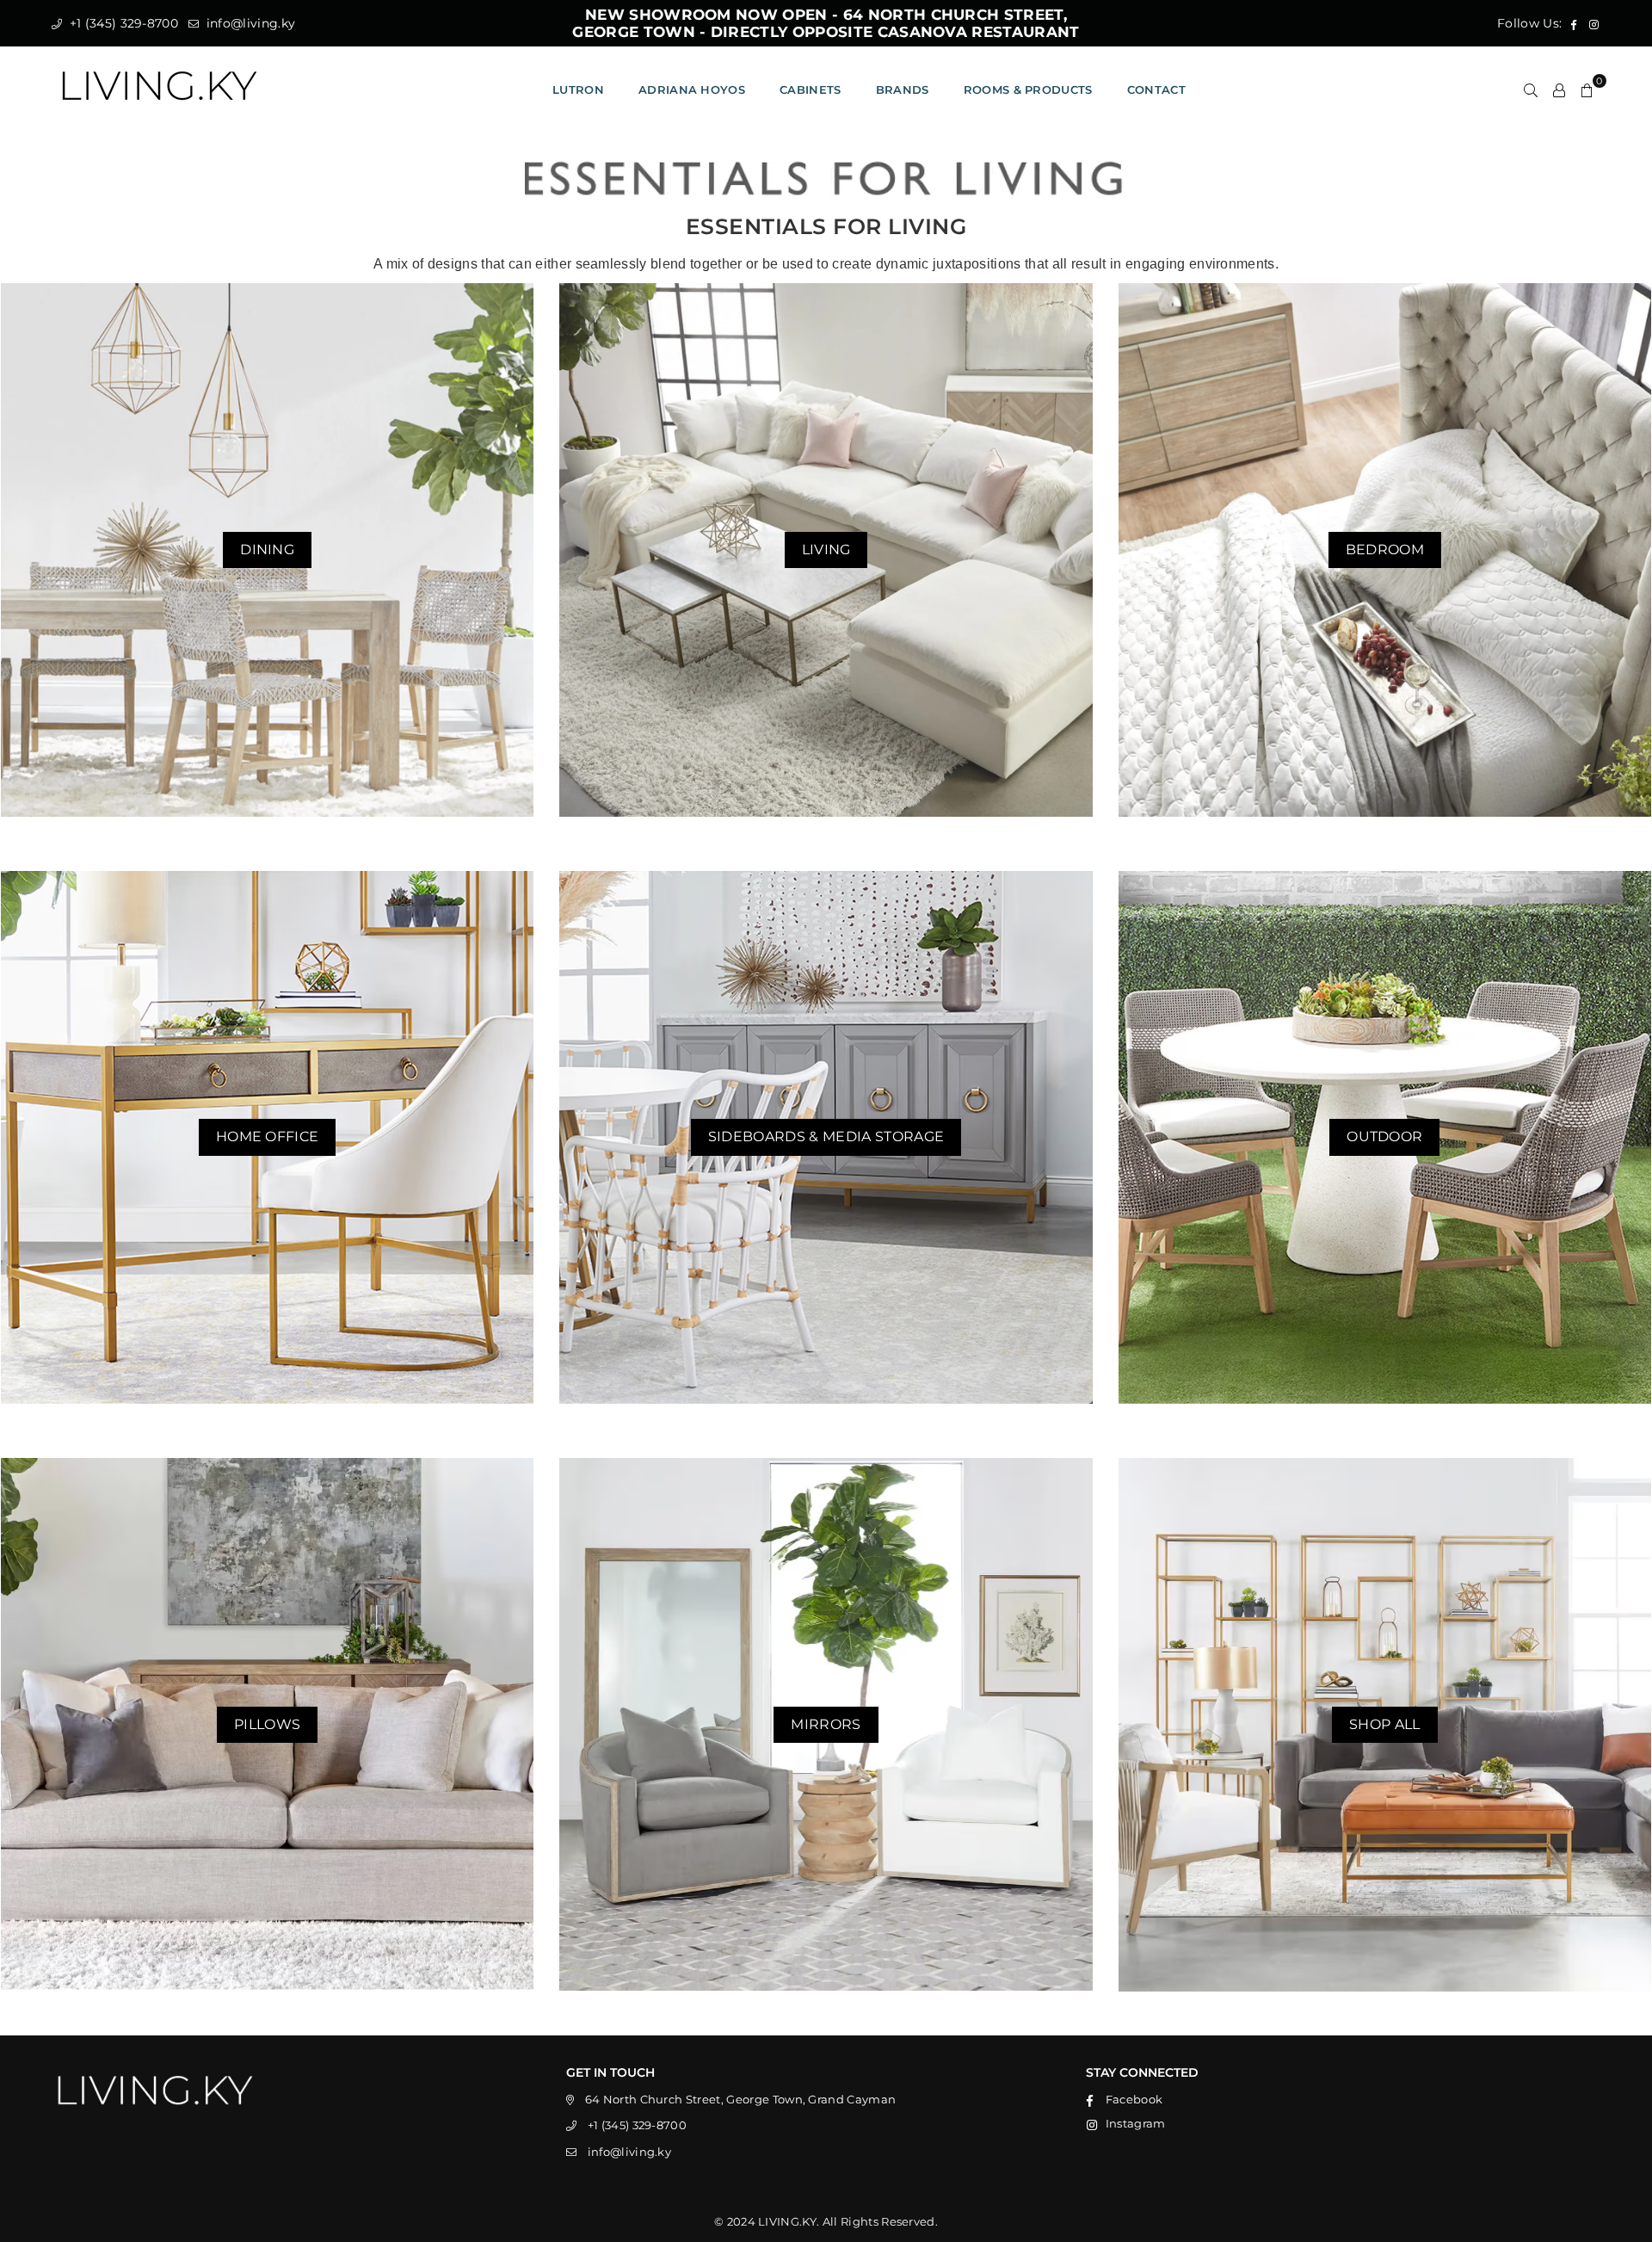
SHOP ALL (1385, 1724)
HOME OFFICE (268, 1136)
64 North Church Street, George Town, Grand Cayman (741, 2099)
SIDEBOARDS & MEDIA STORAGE (826, 1136)
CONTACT (1156, 90)
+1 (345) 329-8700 (122, 23)
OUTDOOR (1384, 1136)
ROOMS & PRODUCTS (1028, 90)
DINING (267, 550)
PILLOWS (267, 1724)
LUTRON (578, 90)
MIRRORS (826, 1724)
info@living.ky (249, 23)
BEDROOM (1385, 550)
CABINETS (811, 90)
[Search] (1531, 90)
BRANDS (903, 90)
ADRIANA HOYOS (692, 90)
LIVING (826, 550)
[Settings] (1559, 90)
